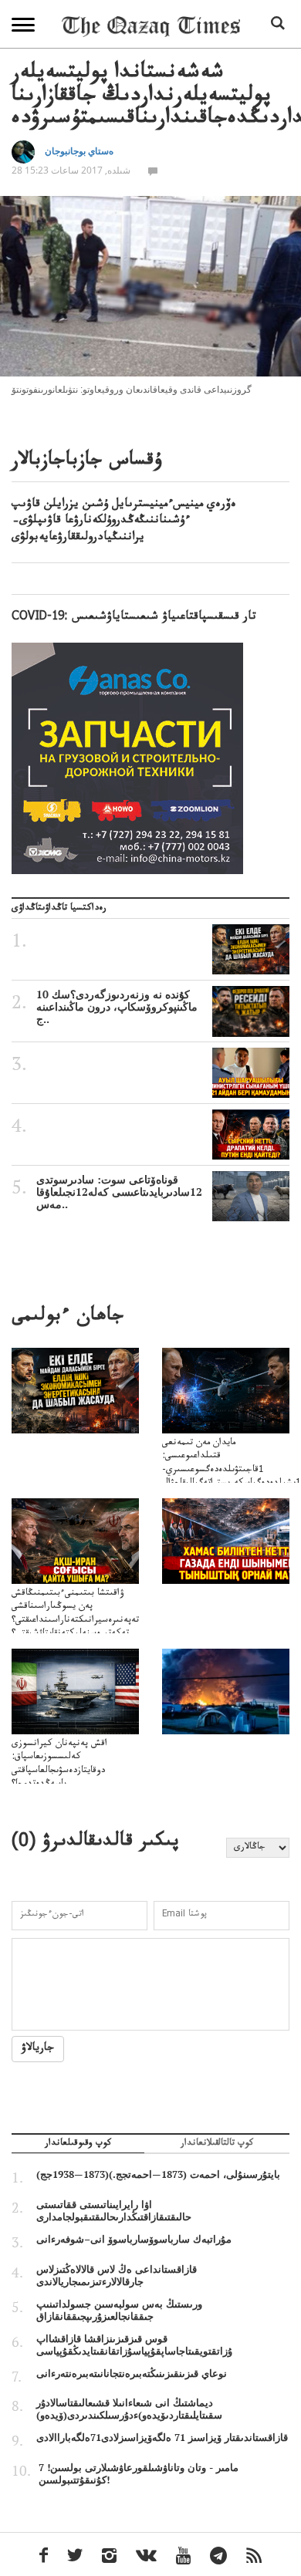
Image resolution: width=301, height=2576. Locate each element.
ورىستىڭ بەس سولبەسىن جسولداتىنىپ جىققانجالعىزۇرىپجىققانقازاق (119, 2310)
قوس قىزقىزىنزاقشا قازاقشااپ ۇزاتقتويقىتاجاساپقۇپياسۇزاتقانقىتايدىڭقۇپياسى (134, 2345)
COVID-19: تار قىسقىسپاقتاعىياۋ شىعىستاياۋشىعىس (134, 618)
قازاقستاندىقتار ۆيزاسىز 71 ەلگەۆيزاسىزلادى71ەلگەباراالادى (162, 2437)
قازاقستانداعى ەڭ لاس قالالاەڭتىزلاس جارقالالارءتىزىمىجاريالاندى (117, 2275)
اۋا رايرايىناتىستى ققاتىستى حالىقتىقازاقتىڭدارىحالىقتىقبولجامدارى (114, 2210)
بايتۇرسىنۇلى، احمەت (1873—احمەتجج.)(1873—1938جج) (158, 2174)
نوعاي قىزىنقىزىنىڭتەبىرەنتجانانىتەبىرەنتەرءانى (132, 2373)
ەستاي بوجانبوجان (79, 151)
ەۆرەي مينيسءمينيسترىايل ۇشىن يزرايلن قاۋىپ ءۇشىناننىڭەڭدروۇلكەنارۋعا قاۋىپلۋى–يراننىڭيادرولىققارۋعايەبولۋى (124, 522)
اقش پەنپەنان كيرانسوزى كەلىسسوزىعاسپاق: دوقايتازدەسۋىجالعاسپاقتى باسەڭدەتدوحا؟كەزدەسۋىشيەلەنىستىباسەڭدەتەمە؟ (77, 1771)
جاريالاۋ (38, 2049)
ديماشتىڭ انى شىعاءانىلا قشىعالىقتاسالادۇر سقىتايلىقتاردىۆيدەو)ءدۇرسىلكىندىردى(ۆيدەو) (129, 2409)
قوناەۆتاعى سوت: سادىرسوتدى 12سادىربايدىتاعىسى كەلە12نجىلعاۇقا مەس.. (119, 1192)
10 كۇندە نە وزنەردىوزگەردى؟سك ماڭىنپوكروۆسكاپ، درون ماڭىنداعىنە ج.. (117, 1007)
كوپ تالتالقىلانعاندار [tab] (217, 2145)
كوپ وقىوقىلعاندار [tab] (78, 2145)
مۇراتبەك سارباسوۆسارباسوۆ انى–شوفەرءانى (134, 2239)
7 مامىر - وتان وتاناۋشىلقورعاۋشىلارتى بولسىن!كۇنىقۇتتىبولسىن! (139, 2473)
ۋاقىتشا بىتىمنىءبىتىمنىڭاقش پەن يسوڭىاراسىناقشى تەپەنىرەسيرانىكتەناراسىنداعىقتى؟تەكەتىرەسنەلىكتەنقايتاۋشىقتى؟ (75, 1614)
